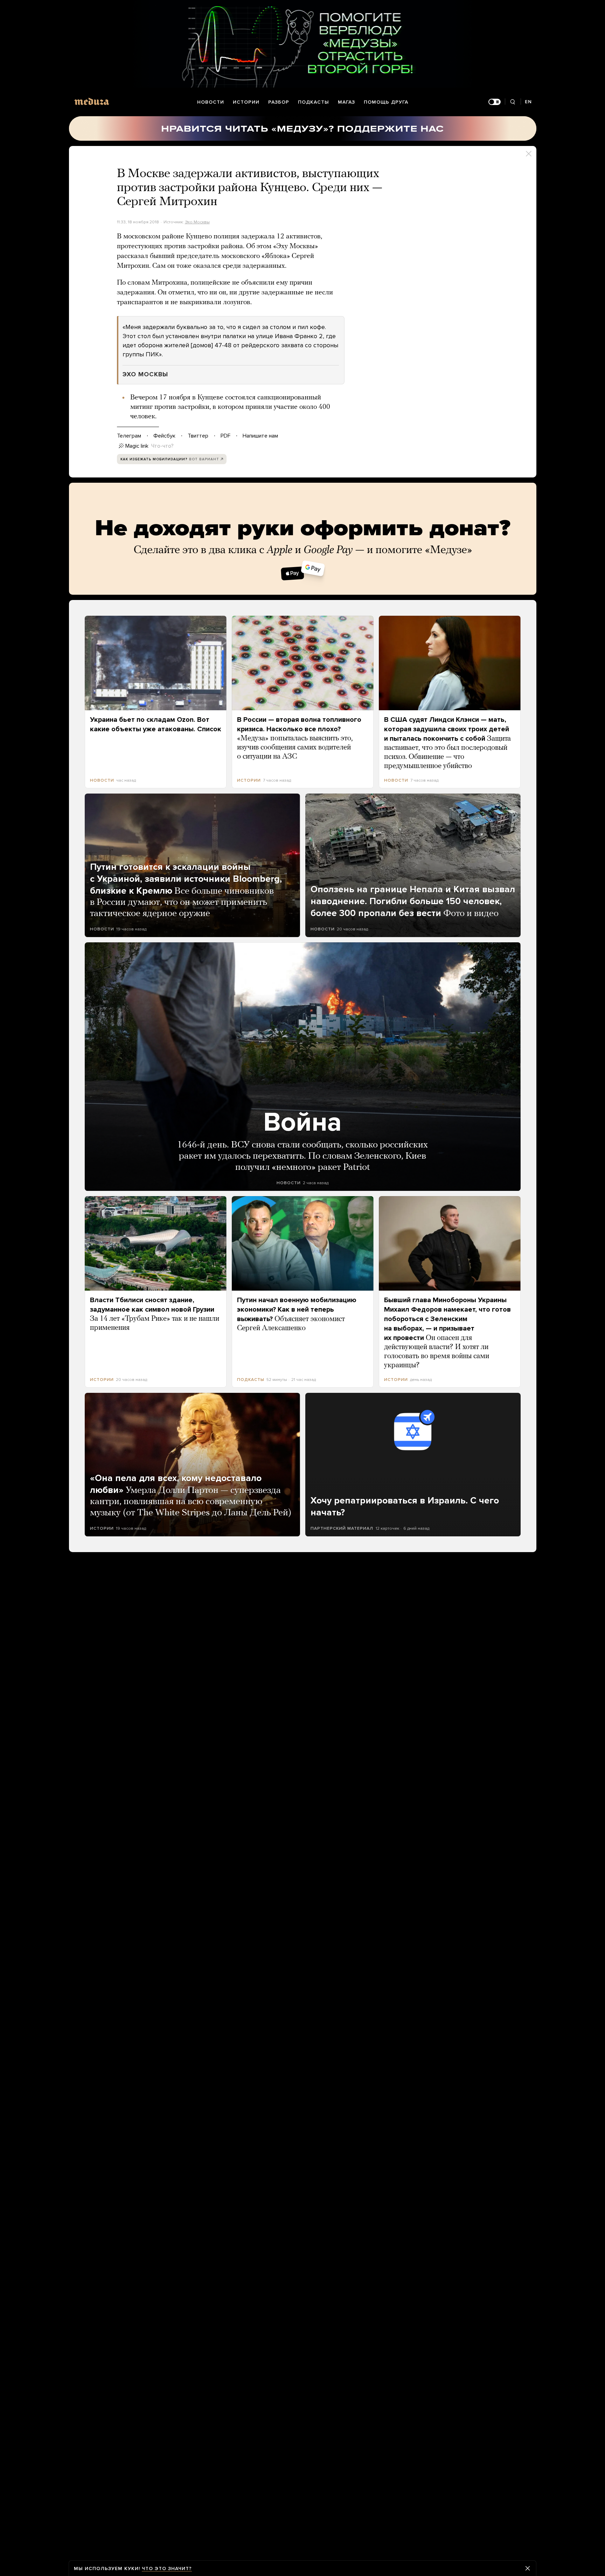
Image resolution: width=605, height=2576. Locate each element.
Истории (246, 102)
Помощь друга (386, 102)
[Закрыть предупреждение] (528, 2568)
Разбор (279, 102)
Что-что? (162, 446)
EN (528, 102)
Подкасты (314, 102)
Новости (211, 102)
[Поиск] (513, 102)
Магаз (346, 102)
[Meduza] (92, 101)
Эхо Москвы (197, 222)
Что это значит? (167, 2568)
